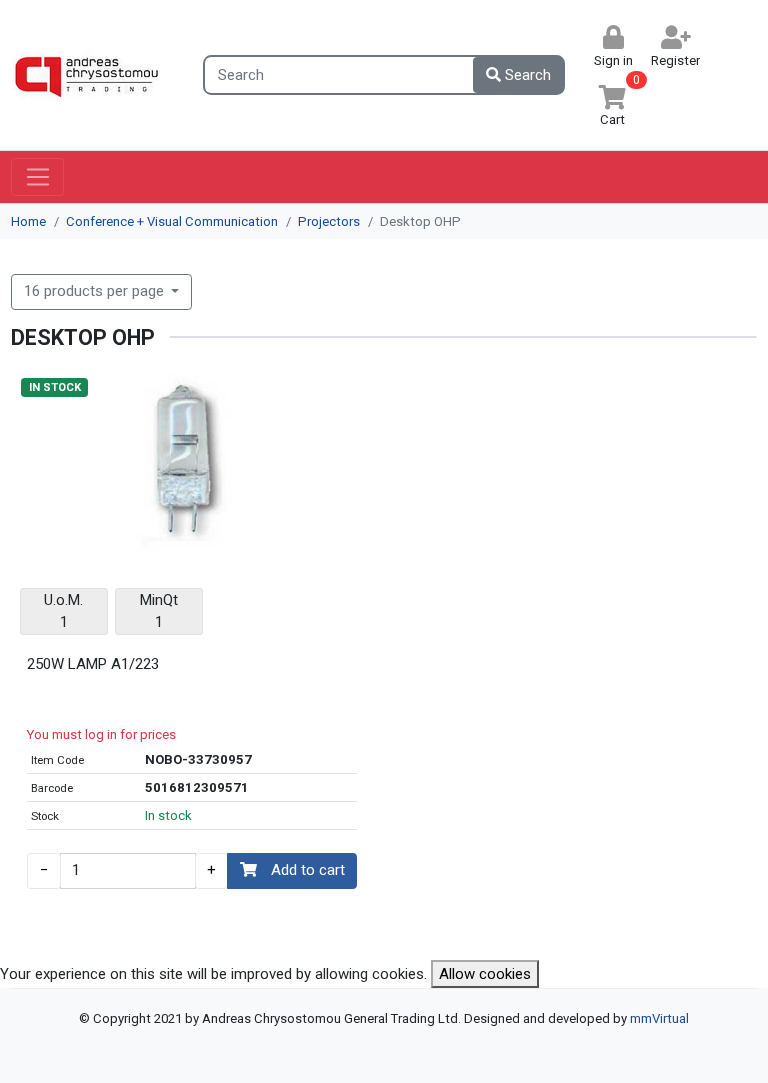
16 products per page (96, 291)
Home (28, 221)
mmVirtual (659, 1018)
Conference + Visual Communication (172, 221)
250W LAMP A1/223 (93, 664)
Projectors (329, 221)
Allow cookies (485, 974)
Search (526, 75)
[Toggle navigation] (37, 177)
